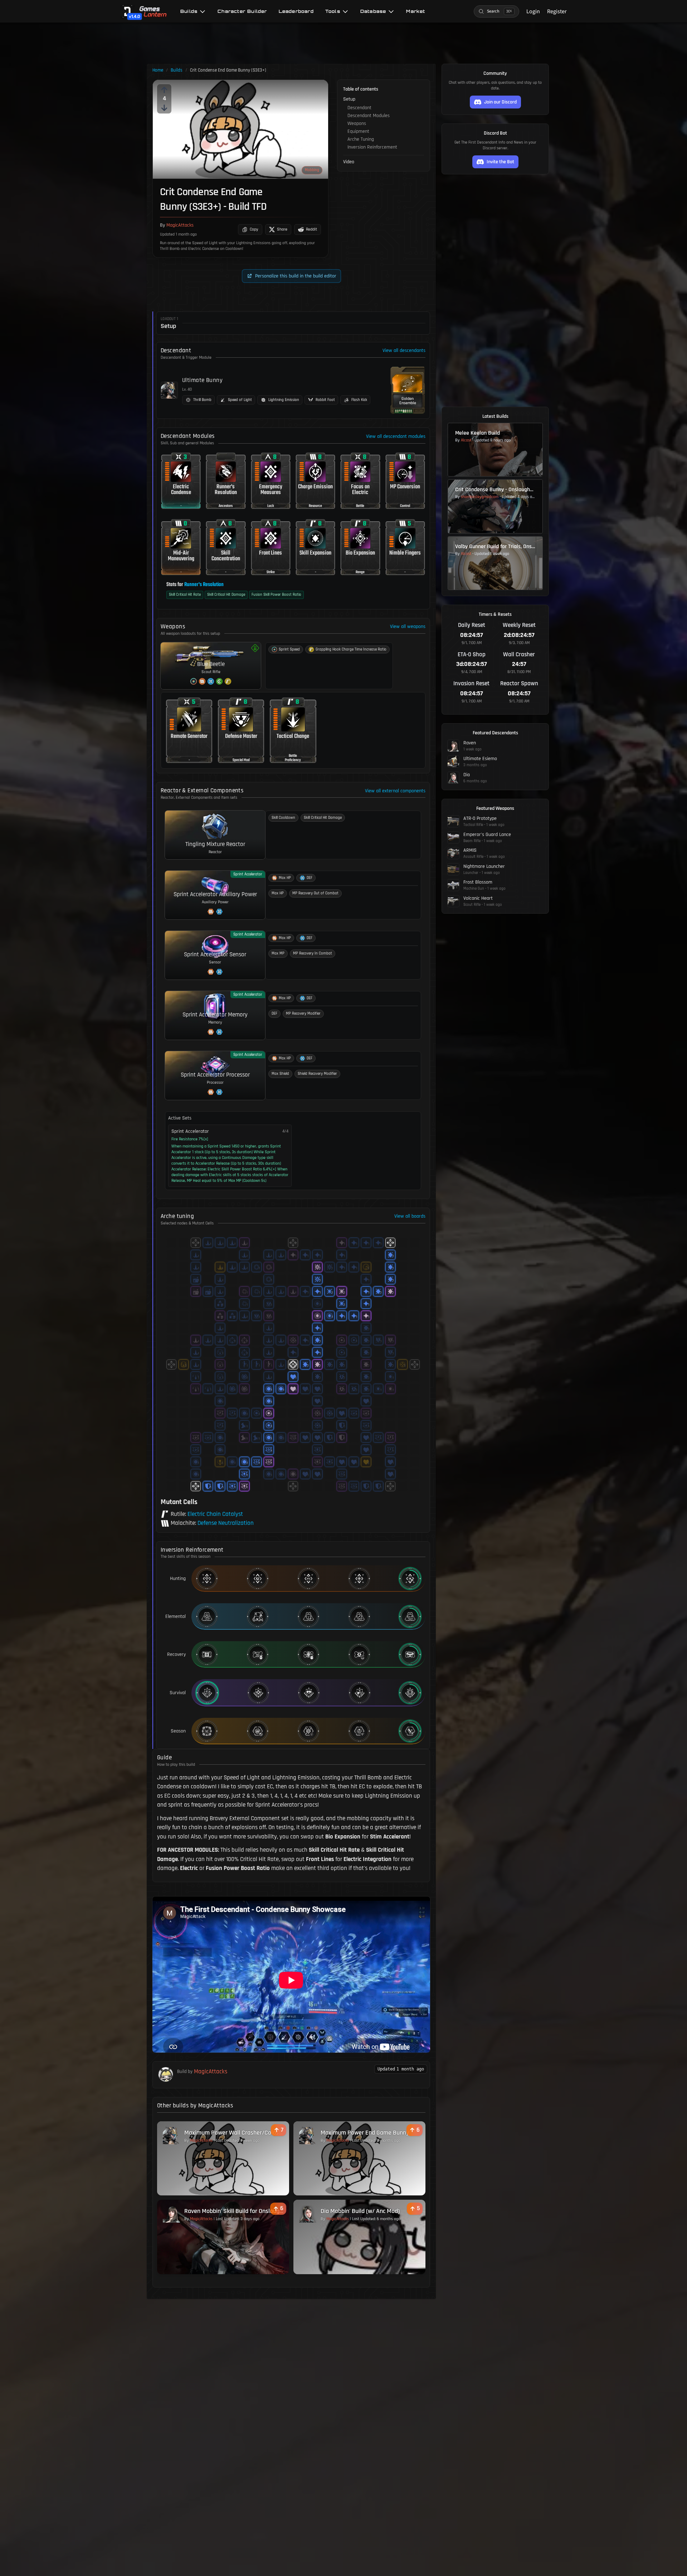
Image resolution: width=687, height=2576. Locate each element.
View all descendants (404, 351)
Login (533, 11)
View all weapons (408, 627)
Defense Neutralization (226, 1523)
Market (416, 11)
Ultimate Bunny (202, 380)
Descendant (359, 108)
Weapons (357, 124)
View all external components (395, 791)
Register (557, 11)
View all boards (410, 1216)
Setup (349, 99)
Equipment (358, 131)
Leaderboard (296, 11)
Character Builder (242, 11)
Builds (177, 70)
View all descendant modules (396, 436)
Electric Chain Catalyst (215, 1514)
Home (158, 70)
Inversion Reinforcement (372, 147)
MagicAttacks (180, 225)
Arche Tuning (361, 139)
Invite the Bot (500, 162)
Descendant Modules (369, 116)
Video (349, 162)
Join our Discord (500, 102)
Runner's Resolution (204, 585)
